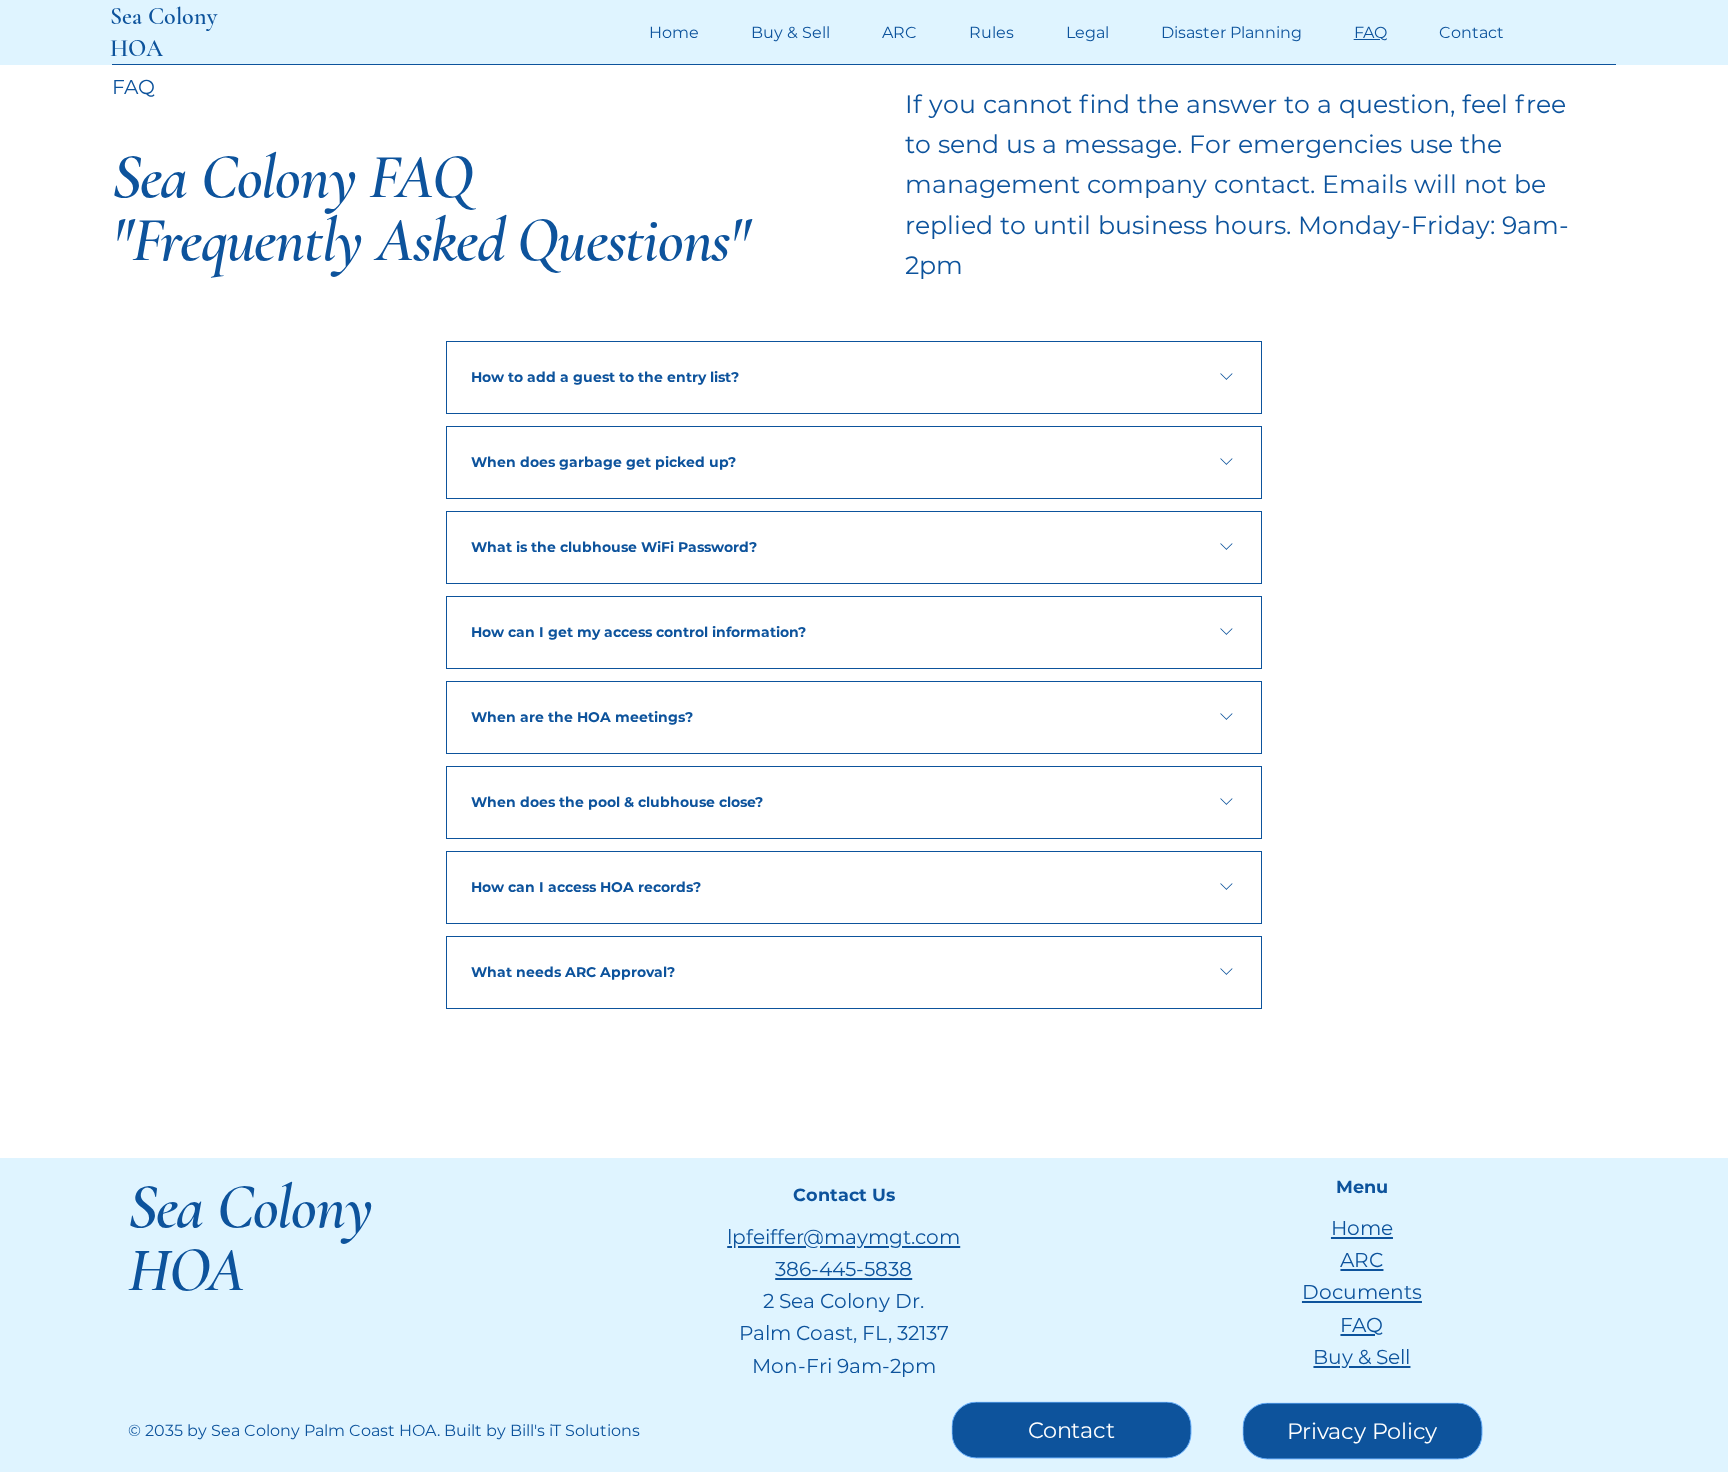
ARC (1361, 1259)
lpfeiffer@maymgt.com (843, 1236)
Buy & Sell (1361, 1356)
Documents (1362, 1291)
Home (1362, 1227)
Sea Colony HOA (249, 1238)
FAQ (1361, 1324)
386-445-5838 (843, 1268)
